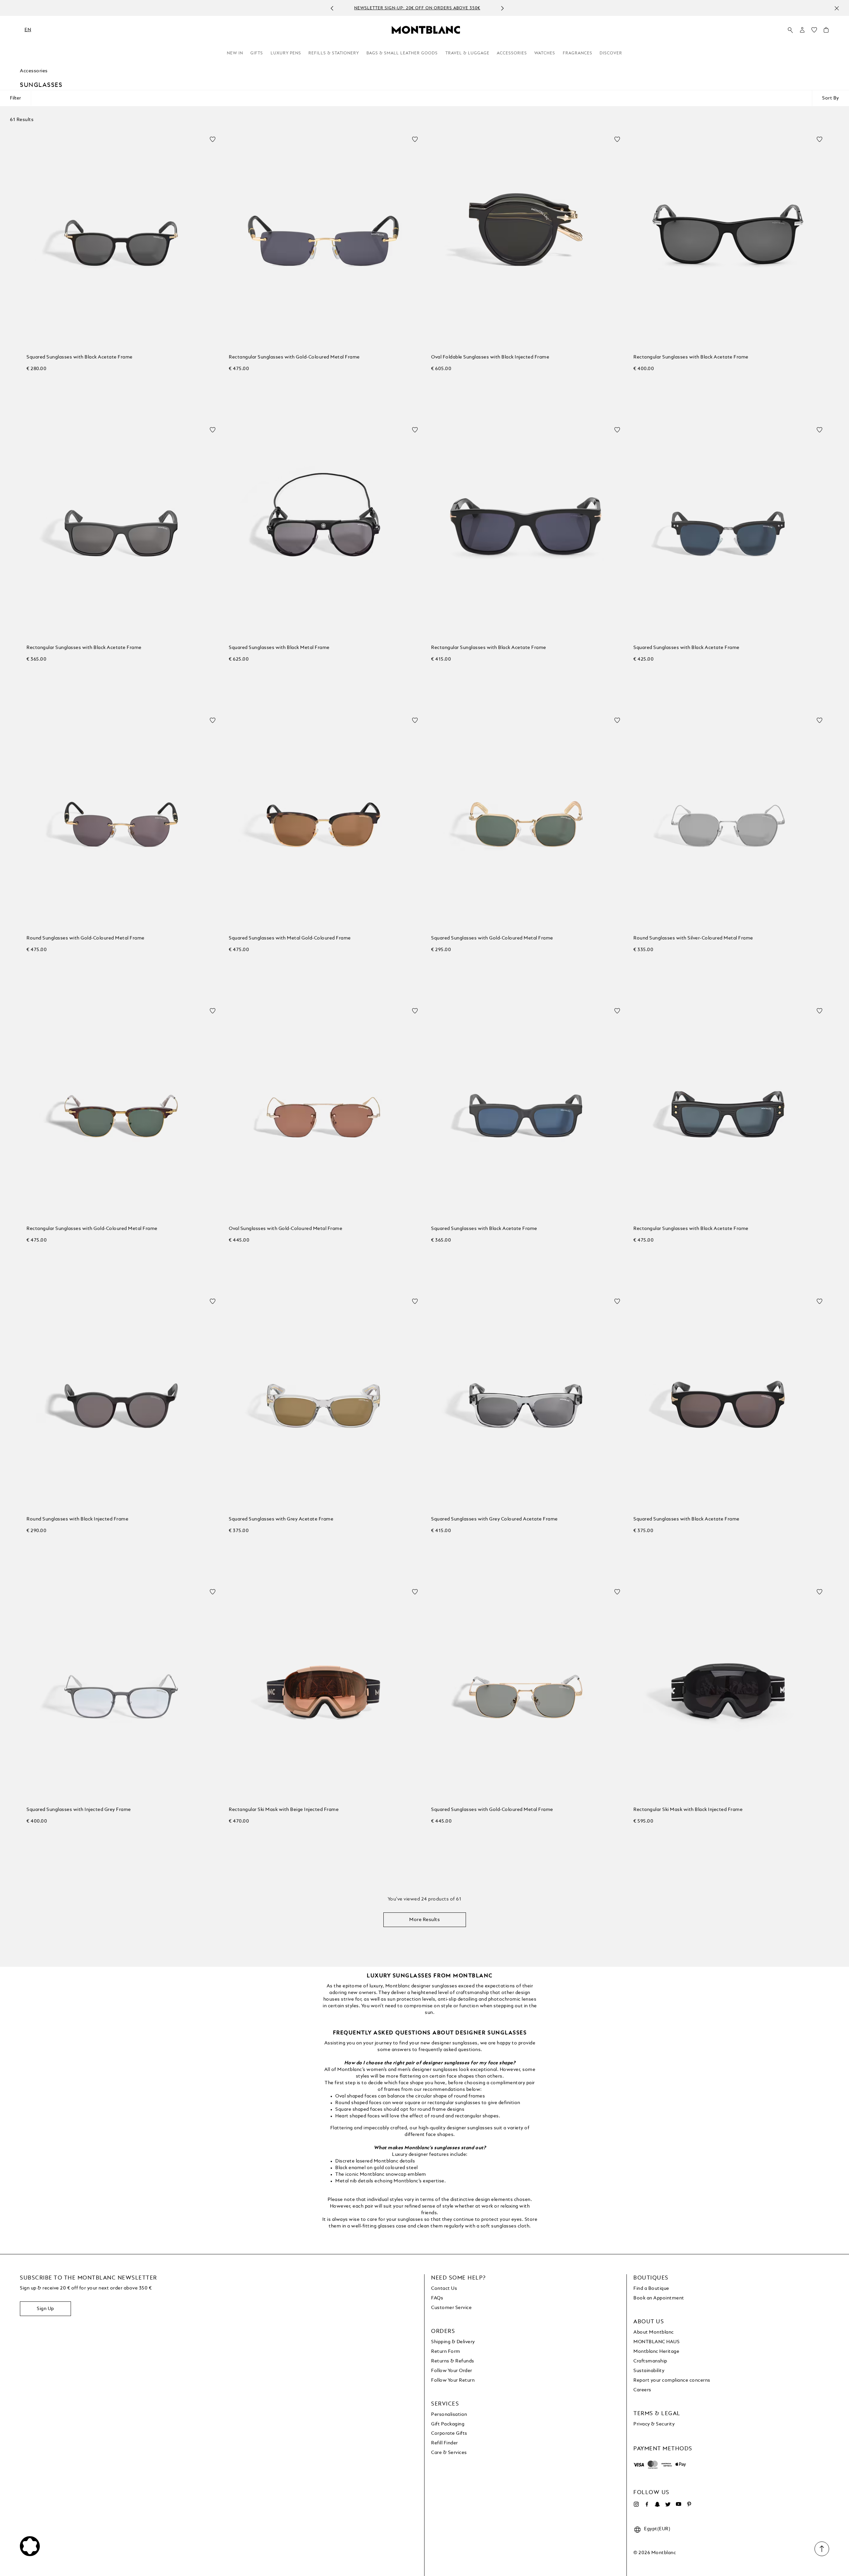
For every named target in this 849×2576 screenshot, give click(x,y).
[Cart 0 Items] (826, 32)
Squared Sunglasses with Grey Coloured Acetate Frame (494, 1519)
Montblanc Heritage (656, 2351)
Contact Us (444, 2288)
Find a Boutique (651, 2288)
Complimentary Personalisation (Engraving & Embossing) (417, 8)
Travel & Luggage (467, 53)
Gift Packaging (448, 2424)
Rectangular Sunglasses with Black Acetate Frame (691, 357)
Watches (545, 53)
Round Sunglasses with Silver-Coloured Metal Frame (693, 938)
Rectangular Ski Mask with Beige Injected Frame (284, 1810)
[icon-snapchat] (657, 2504)
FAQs (437, 2298)
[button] (802, 30)
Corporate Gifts (449, 2433)
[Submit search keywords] (790, 30)
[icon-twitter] (668, 2504)
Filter (15, 98)
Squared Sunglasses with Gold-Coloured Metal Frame (492, 938)
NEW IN (235, 53)
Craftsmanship (650, 2361)
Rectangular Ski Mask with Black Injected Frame (688, 1810)
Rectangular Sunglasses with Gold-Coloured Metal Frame (294, 357)
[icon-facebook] (647, 2504)
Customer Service (451, 2308)
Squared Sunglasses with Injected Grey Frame (79, 1810)
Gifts (257, 53)
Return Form (446, 2351)
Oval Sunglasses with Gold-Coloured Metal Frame (286, 1229)
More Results (424, 1920)
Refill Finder (445, 2443)
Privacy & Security (654, 2424)
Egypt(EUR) (657, 2529)
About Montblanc (654, 2332)
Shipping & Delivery (453, 2342)
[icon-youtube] (679, 2504)
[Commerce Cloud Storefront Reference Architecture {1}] (426, 30)
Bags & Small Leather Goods (402, 53)
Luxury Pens (286, 53)
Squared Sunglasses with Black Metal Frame (279, 648)
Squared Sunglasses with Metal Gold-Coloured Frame (290, 938)
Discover (611, 53)
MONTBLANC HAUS (656, 2342)
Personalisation (449, 2415)
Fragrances (578, 53)
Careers (642, 2390)
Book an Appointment (659, 2298)
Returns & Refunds (453, 2361)
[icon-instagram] (636, 2504)
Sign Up (45, 2309)
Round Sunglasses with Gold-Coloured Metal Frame (86, 938)
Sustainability (649, 2371)
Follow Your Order (452, 2371)
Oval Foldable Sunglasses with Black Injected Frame (490, 357)
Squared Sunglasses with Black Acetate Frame (80, 357)
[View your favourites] (814, 32)
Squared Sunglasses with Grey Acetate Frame (281, 1519)
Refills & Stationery (334, 53)
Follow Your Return (453, 2380)
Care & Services (449, 2453)
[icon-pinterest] (689, 2504)
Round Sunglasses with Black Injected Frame (77, 1519)
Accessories (512, 53)
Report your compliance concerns (672, 2380)
